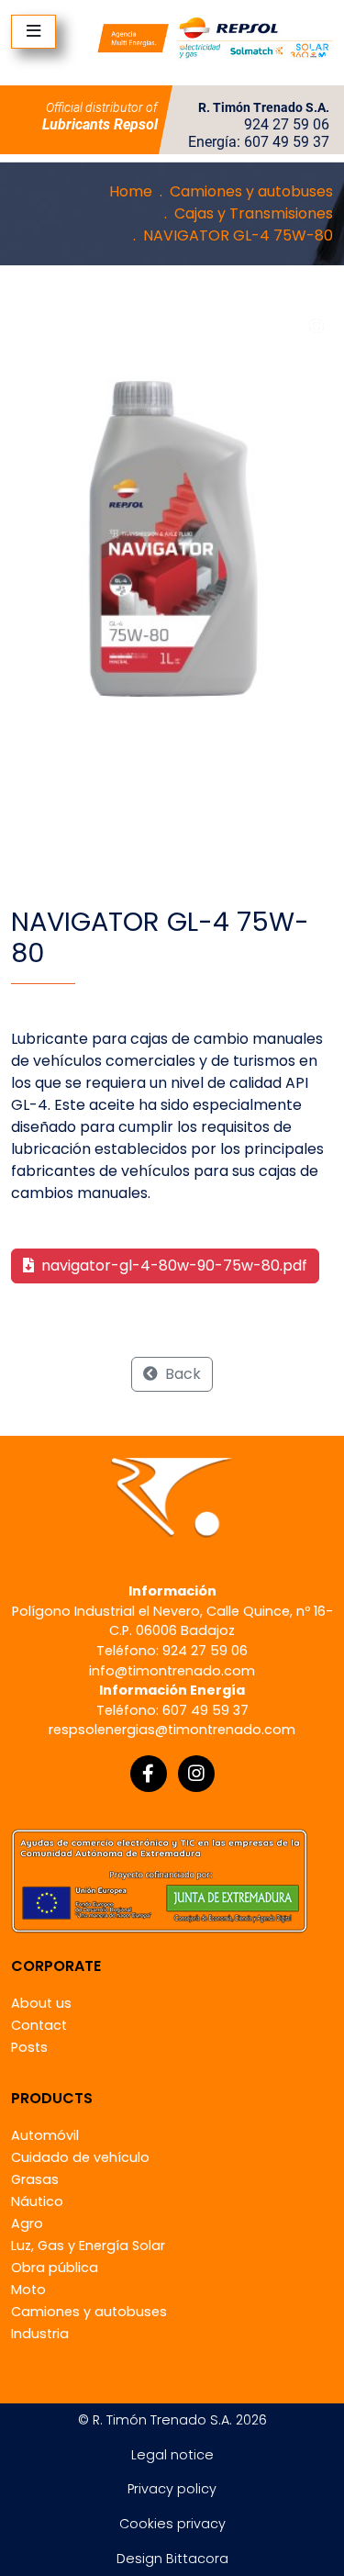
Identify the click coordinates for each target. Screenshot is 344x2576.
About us (41, 2003)
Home (131, 191)
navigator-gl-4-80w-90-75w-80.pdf (172, 1266)
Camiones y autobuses (251, 191)
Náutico (37, 2201)
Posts (29, 2047)
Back (181, 1374)
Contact (39, 2025)
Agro (27, 2223)
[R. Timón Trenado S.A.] (215, 37)
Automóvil (45, 2135)
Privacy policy (172, 2489)
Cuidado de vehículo (80, 2157)
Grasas (35, 2179)
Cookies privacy (172, 2524)
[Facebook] (149, 1774)
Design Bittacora (172, 2559)
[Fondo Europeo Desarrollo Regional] (159, 1880)
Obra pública (55, 2268)
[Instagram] (196, 1774)
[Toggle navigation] (33, 32)
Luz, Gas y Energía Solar (88, 2246)
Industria (40, 2334)
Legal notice (172, 2455)
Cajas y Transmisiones (254, 213)
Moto (28, 2290)
